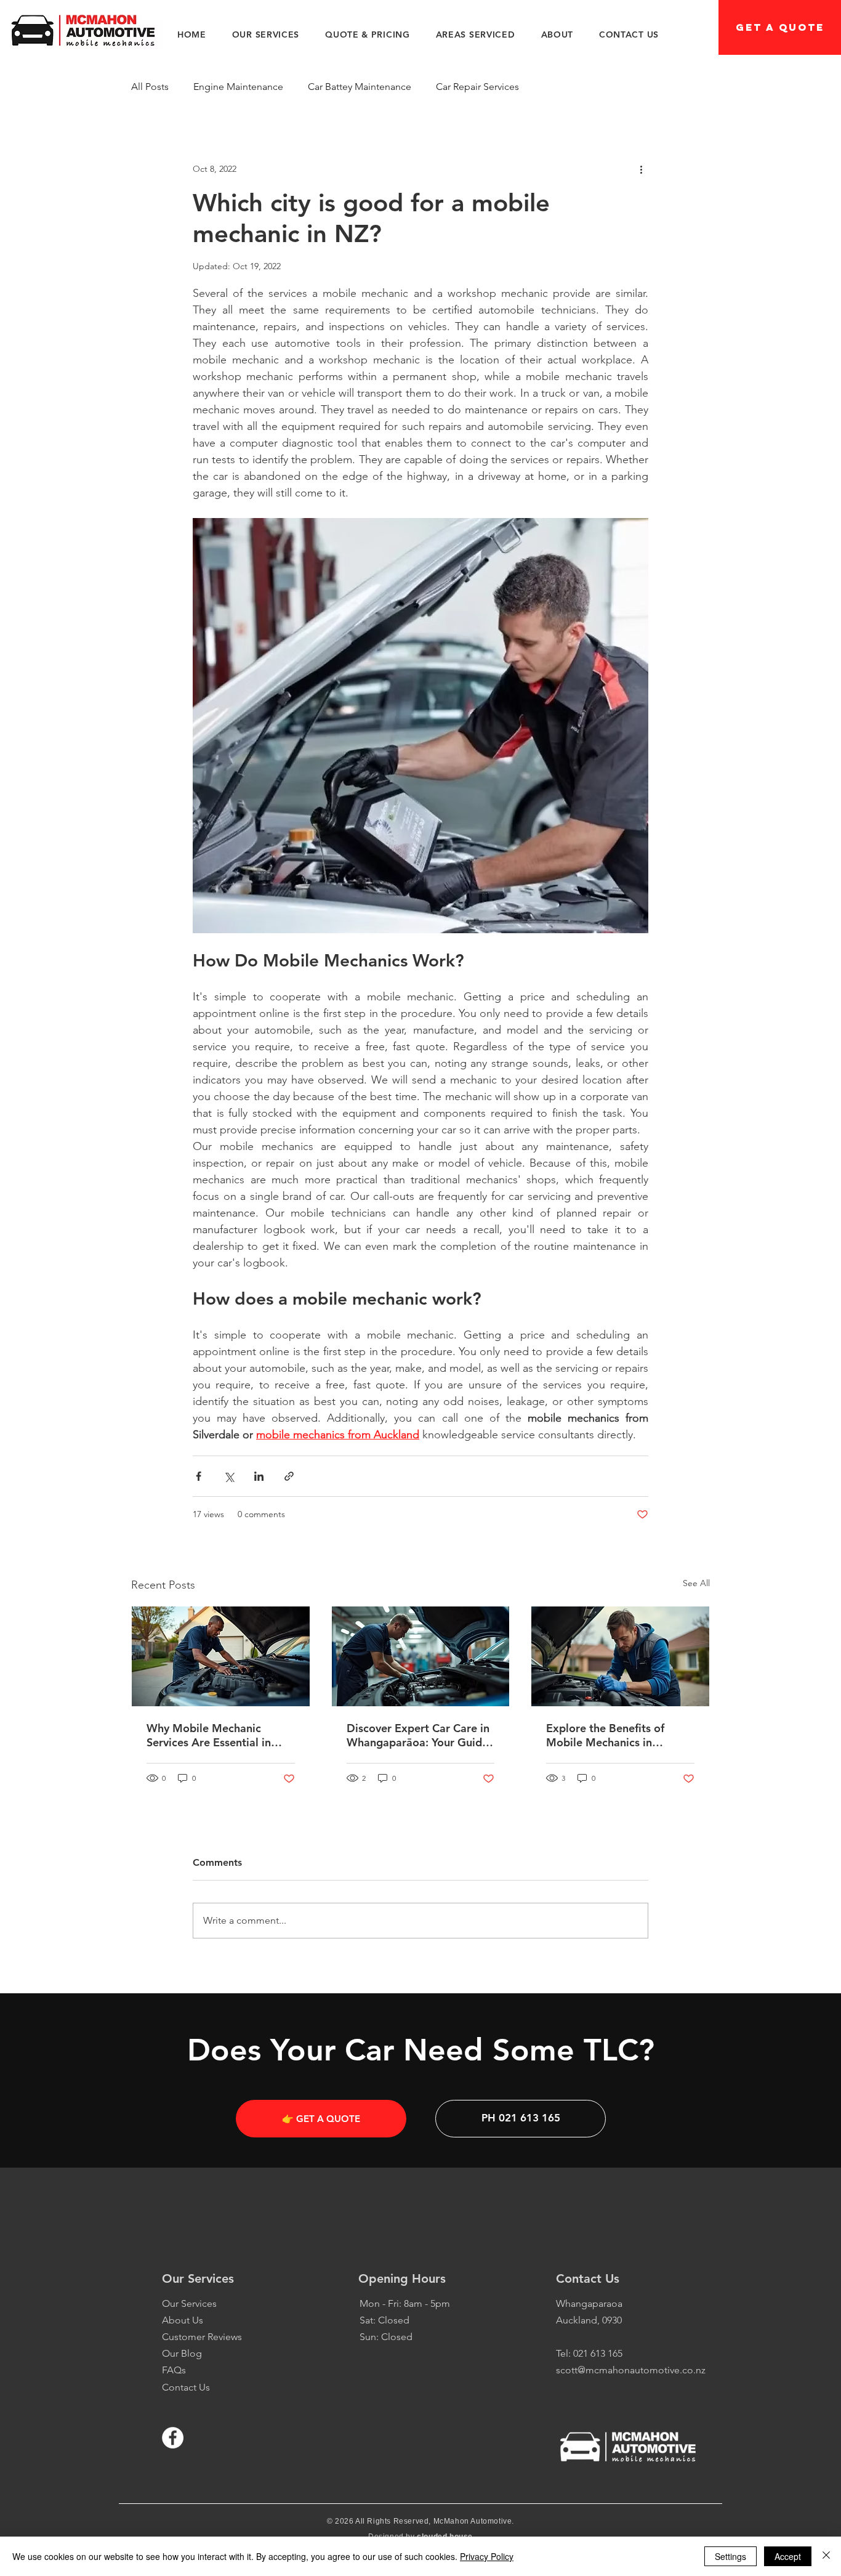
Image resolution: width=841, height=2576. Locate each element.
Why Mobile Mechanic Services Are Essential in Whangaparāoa (209, 1735)
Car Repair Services (477, 87)
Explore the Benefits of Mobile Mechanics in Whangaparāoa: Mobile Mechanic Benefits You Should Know (607, 1735)
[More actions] (641, 169)
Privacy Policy (487, 2556)
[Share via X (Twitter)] (229, 1476)
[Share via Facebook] (199, 1476)
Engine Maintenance (238, 87)
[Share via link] (289, 1476)
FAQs (174, 2370)
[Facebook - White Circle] (173, 2438)
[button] (266, 34)
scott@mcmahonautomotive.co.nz (631, 2370)
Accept (788, 2556)
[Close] (826, 2556)
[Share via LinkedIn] (259, 1476)
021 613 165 (598, 2353)
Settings (730, 2556)
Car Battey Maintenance (360, 87)
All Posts (150, 87)
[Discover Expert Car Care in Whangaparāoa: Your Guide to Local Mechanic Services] (421, 1656)
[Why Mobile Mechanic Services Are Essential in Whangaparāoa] (221, 1656)
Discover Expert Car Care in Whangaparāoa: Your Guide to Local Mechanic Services (418, 1735)
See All (696, 1583)
